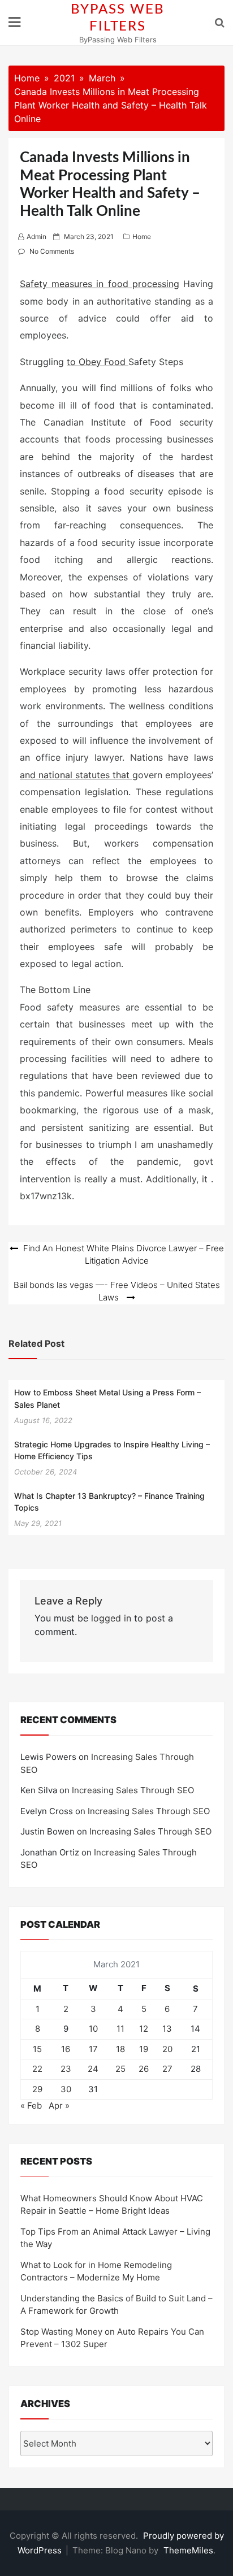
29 (37, 2089)
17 (93, 2049)
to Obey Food (98, 362)
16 (66, 2049)
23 (66, 2069)
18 (120, 2049)
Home (142, 237)
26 (144, 2069)
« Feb (31, 2106)
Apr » (59, 2106)
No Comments (52, 251)
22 (37, 2069)
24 (93, 2069)
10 (93, 2029)
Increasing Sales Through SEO (133, 1790)
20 (167, 2049)
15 (37, 2049)
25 (120, 2069)
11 (120, 2029)
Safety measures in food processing (100, 284)
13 (167, 2029)
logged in (111, 1618)
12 (144, 2029)
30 (66, 2089)
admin (36, 237)
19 (144, 2049)
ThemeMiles (188, 2550)
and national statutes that (76, 775)
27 (167, 2069)
